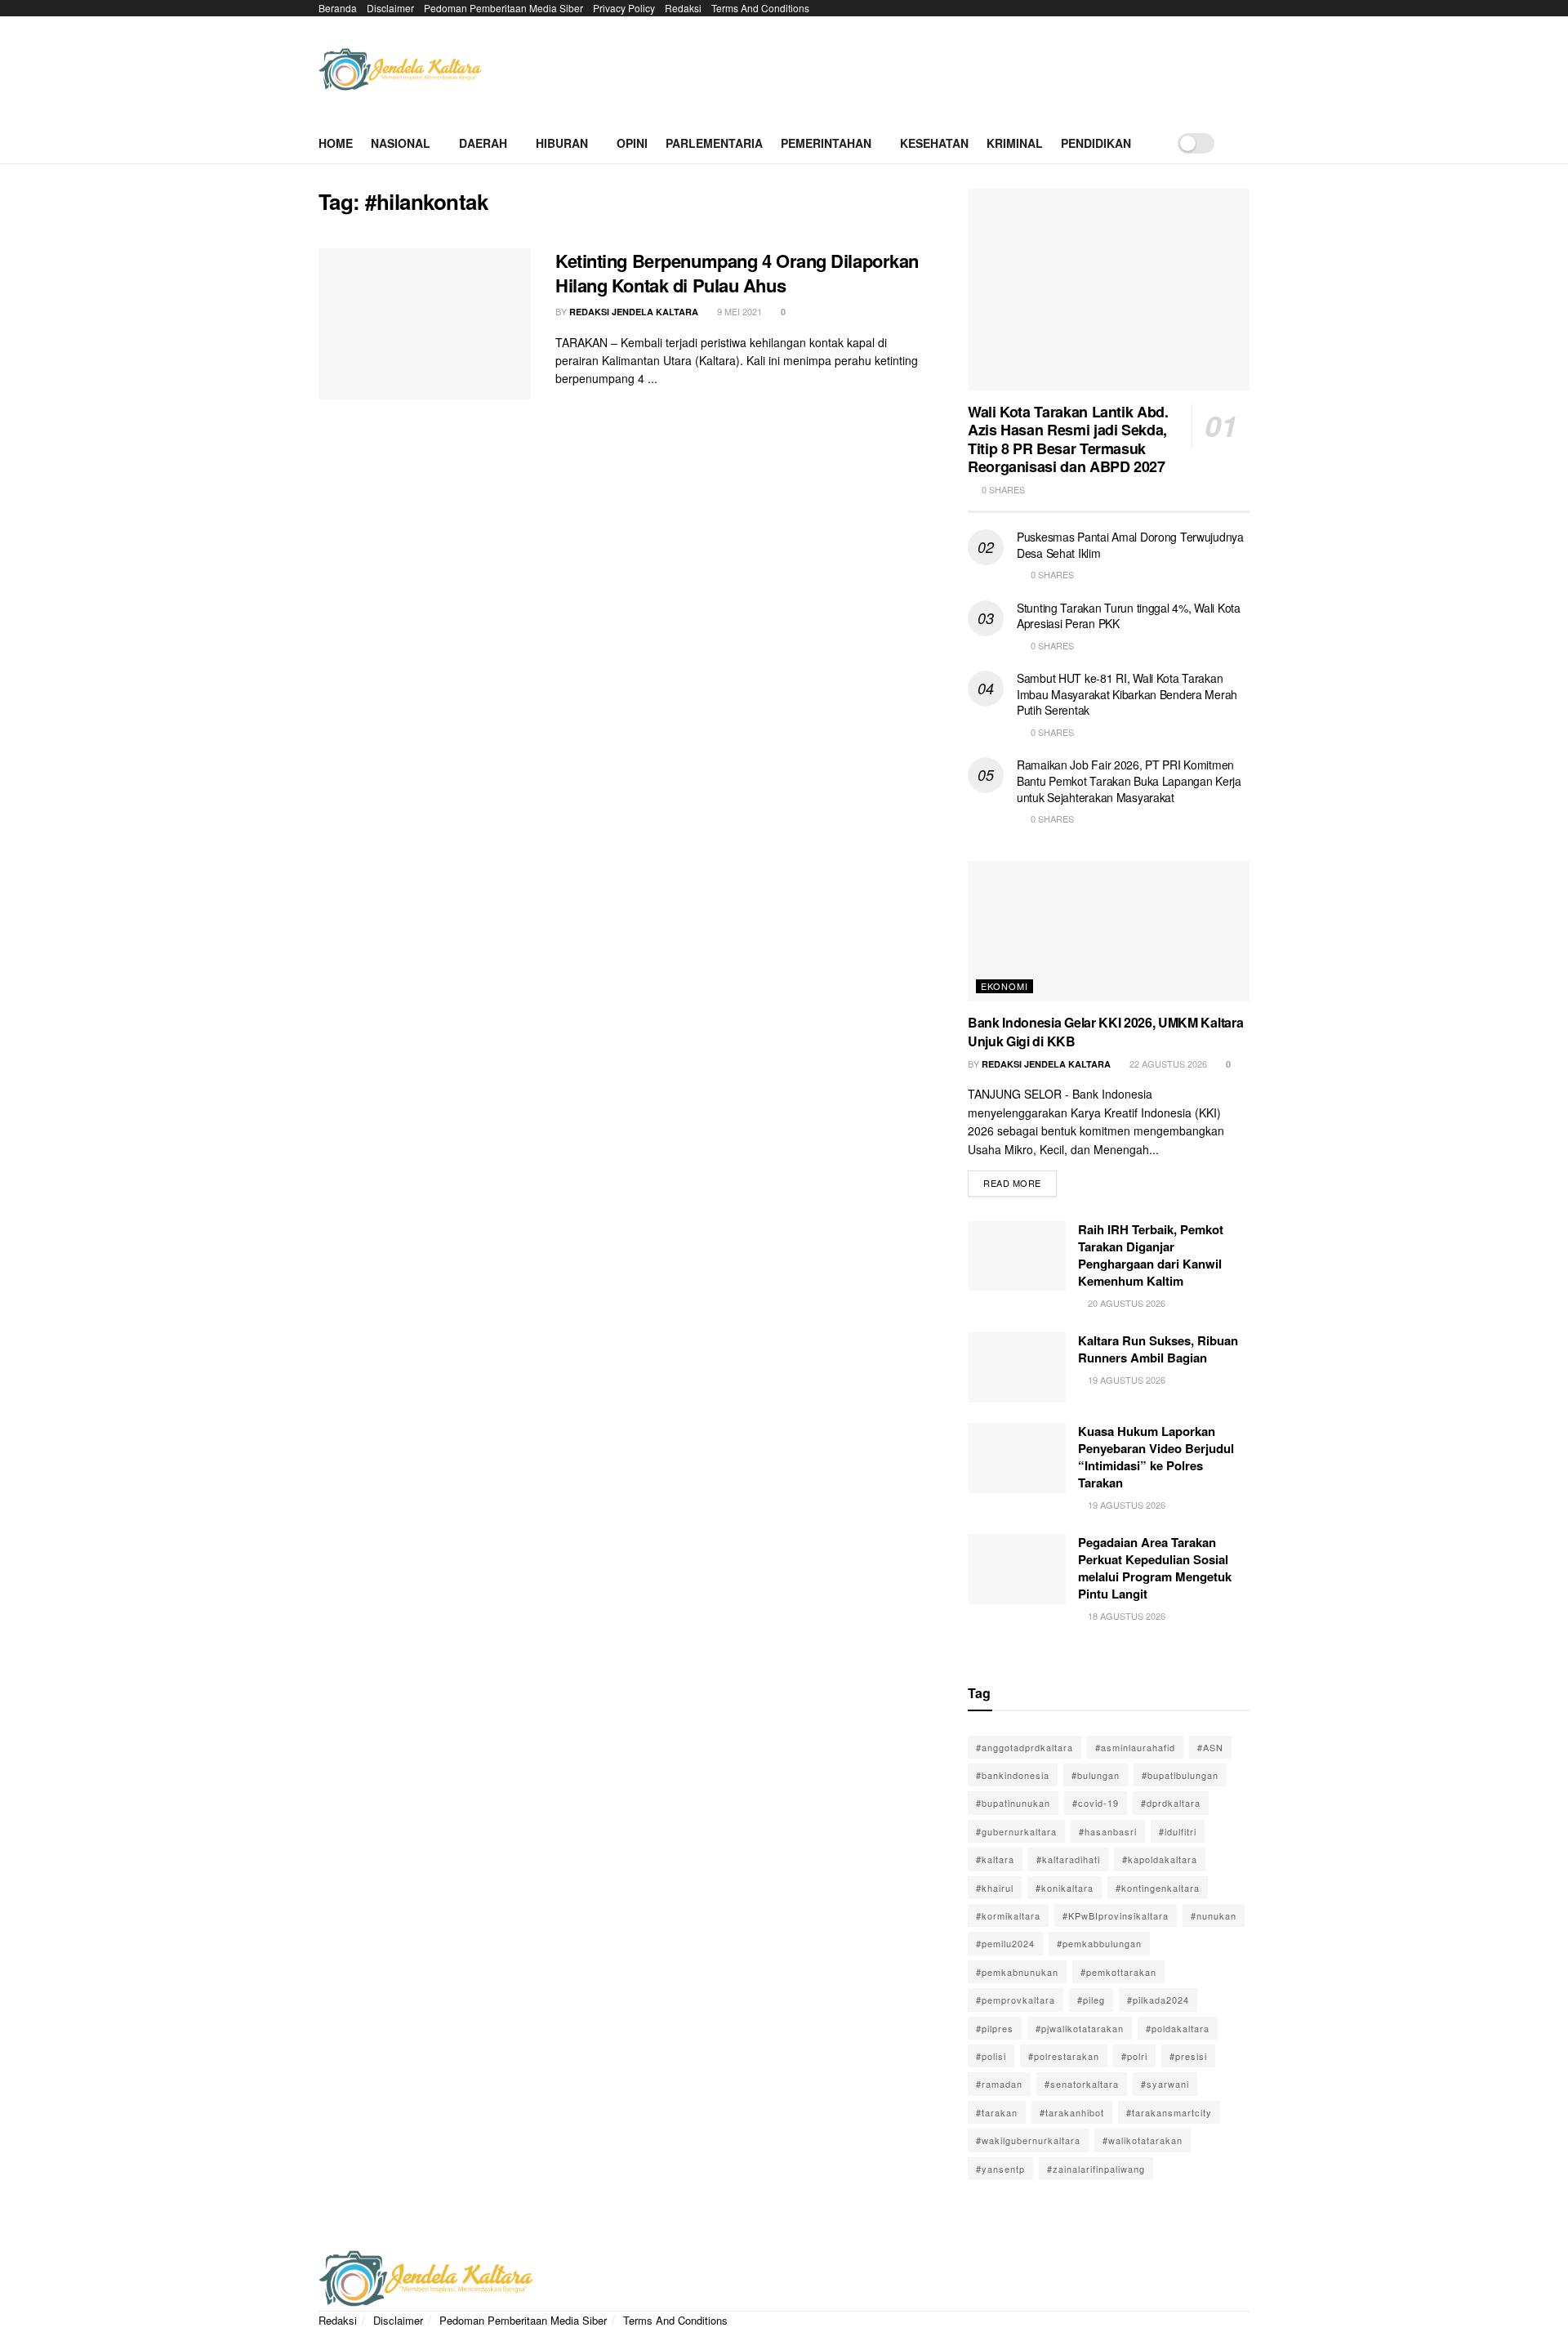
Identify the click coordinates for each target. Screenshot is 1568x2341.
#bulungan (1096, 1775)
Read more (1020, 1180)
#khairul (995, 1888)
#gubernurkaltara (1016, 1831)
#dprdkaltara (1171, 1803)
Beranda (338, 8)
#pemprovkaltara (1016, 2000)
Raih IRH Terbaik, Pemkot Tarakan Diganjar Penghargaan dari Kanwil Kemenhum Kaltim (1151, 1255)
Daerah (483, 143)
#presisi (1188, 2056)
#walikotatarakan (1143, 2140)
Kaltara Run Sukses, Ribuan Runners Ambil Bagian (1158, 1349)
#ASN (1210, 1747)
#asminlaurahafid (1135, 1747)
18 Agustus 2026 (1125, 1616)
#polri (1134, 2056)
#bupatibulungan (1180, 1775)
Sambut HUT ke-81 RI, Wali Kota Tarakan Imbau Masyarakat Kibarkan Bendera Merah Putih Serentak (1127, 694)
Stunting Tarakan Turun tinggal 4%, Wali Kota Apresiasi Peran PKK (1129, 616)
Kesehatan (934, 143)
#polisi (991, 2056)
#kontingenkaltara (1158, 1888)
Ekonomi (1004, 986)
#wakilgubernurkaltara (1028, 2140)
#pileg (1091, 2000)
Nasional (401, 143)
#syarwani (1165, 2084)
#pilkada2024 (1158, 2000)
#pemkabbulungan (1099, 1943)
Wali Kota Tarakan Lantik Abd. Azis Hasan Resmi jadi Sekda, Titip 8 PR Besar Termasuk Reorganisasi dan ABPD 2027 (1068, 439)
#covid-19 (1096, 1803)
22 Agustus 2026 (1167, 1063)
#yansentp (1000, 2169)
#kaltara (995, 1859)
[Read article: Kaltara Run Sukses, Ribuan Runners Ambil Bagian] (1017, 1367)
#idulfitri (1178, 1831)
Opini (632, 143)
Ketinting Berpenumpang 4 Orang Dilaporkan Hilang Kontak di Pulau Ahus (737, 273)
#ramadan (999, 2084)
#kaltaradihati (1068, 1859)
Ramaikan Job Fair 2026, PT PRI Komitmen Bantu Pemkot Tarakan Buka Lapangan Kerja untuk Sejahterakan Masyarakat (1129, 780)
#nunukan (1214, 1915)
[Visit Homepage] (400, 70)
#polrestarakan (1064, 2056)
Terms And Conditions (760, 8)
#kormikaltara (1008, 1915)
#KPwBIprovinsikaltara (1116, 1915)
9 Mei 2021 (738, 311)
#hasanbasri (1108, 1831)
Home (336, 143)
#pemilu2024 (1005, 1943)
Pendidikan (1096, 143)
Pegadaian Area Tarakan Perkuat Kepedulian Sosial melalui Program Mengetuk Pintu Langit (1155, 1568)
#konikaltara (1065, 1888)
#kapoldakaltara (1160, 1859)
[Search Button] (1243, 143)
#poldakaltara (1178, 2028)
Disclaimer (390, 8)
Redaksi (683, 8)
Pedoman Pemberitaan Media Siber (503, 8)
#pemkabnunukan (1017, 1972)
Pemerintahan (826, 143)
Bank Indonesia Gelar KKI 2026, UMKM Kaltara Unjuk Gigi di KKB (1105, 1031)
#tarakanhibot (1072, 2112)
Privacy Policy (624, 8)
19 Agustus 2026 (1125, 1380)
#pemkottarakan (1118, 1972)
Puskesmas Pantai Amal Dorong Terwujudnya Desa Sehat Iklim (1130, 545)
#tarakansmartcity (1169, 2112)
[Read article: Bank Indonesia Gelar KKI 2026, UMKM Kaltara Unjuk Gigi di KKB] (1109, 932)
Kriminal (1015, 143)
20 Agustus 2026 (1125, 1303)
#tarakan (997, 2112)
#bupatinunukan (1013, 1803)
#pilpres (995, 2028)
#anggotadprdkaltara (1025, 1747)
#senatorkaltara (1082, 2084)
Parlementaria (714, 143)
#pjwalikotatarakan (1080, 2028)
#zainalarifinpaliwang (1096, 2169)
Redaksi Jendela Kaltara (634, 312)
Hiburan (562, 143)
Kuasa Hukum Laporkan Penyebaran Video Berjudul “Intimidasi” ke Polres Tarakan (1156, 1457)
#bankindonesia (1013, 1775)
